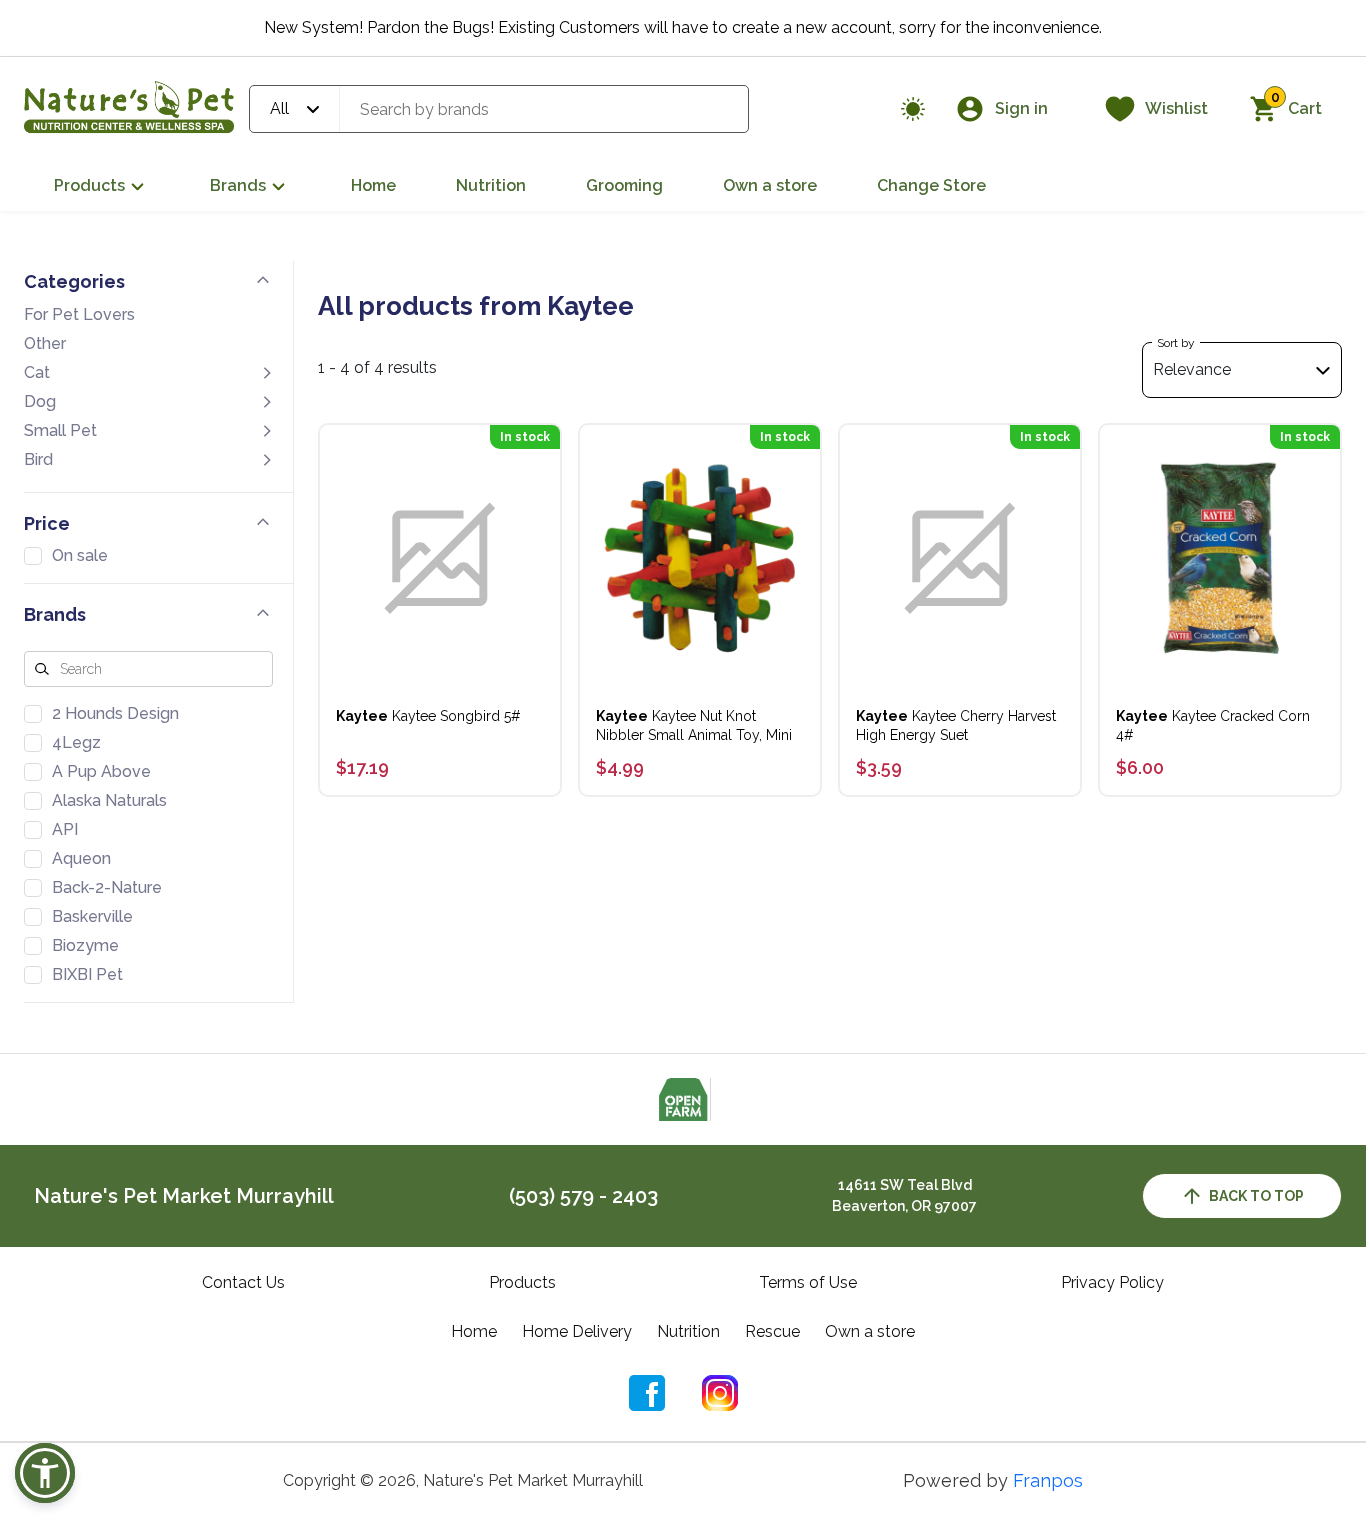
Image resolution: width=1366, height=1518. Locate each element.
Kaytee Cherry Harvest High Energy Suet (956, 725)
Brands (238, 185)
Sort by (1176, 343)
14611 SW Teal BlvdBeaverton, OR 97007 (904, 1195)
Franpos (1048, 1480)
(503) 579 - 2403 (583, 1196)
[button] (45, 1473)
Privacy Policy (1112, 1282)
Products (89, 185)
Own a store (770, 185)
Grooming (624, 185)
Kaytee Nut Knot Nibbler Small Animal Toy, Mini (694, 725)
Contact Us (243, 1282)
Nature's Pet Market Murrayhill (184, 1196)
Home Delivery (577, 1331)
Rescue (772, 1331)
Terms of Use (808, 1282)
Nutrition (491, 185)
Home (373, 185)
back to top (1256, 1196)
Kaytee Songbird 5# (428, 716)
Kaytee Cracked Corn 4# (1213, 725)
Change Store (931, 185)
